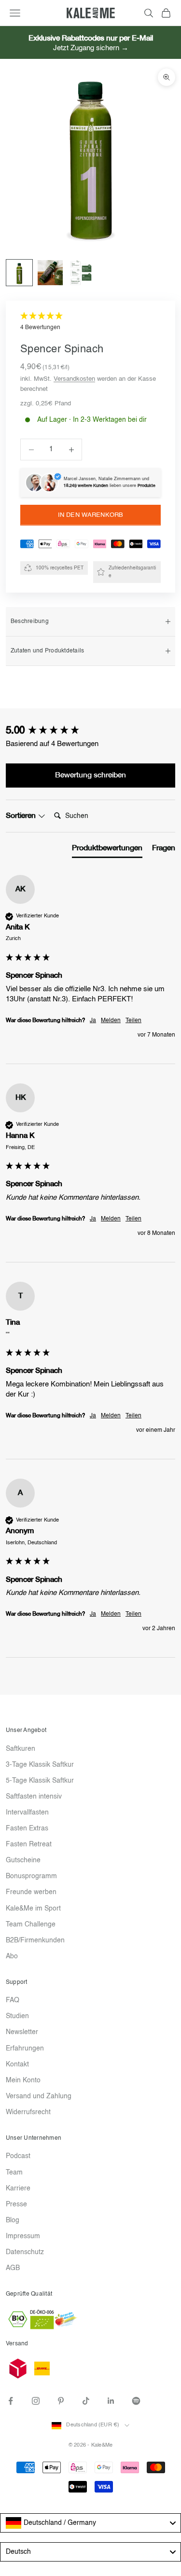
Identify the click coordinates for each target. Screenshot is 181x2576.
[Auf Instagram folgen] (36, 2401)
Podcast (18, 2156)
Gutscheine (23, 1860)
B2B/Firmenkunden (35, 1940)
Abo (12, 1956)
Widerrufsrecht (28, 2112)
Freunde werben (31, 1892)
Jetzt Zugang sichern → (91, 48)
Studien (17, 2016)
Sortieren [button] (22, 816)
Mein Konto (23, 2080)
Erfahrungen (25, 2049)
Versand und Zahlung (39, 2096)
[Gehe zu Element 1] (19, 273)
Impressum (23, 2236)
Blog (13, 2220)
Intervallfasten (27, 1813)
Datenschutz (25, 2252)
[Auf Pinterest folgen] (61, 2401)
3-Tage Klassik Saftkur (40, 1765)
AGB (13, 2268)
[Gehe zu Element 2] (50, 273)
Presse (16, 2204)
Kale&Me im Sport (33, 1909)
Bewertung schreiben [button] (90, 775)
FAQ (13, 2000)
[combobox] (90, 2523)
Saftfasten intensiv (34, 1797)
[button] (90, 322)
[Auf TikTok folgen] (86, 2401)
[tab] (107, 850)
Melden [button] (111, 1021)
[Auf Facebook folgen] (11, 2401)
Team (14, 2173)
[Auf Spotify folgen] (136, 2401)
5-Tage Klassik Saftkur (40, 1781)
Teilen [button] (133, 1021)
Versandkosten (74, 379)
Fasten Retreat (29, 1844)
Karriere (18, 2188)
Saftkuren (21, 1749)
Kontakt (17, 2064)
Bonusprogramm (31, 1876)
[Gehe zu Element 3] (81, 273)
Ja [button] (93, 1021)
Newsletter (22, 2032)
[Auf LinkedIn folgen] (111, 2401)
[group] (90, 731)
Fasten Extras (27, 1828)
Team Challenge (31, 1925)
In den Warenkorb (90, 515)
